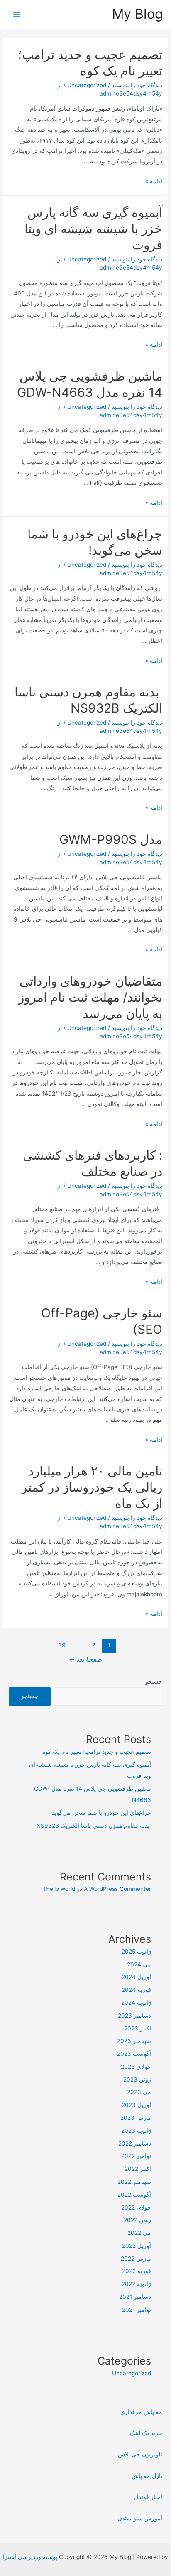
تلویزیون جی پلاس (140, 2454)
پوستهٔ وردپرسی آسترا (30, 2557)
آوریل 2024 (136, 1977)
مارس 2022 (136, 2259)
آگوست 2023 (134, 2054)
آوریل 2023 (136, 2105)
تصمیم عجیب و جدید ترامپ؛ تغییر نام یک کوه (97, 1752)
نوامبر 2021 (137, 2310)
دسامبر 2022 (135, 2143)
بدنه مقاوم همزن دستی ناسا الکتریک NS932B (94, 1826)
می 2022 (139, 2233)
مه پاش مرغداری (141, 2412)
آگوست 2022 (134, 2195)
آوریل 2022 (137, 2246)
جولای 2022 (136, 2207)
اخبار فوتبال (148, 2497)
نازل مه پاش (147, 2476)
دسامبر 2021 (135, 2297)
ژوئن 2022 (137, 2220)
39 (62, 1645)
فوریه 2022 (137, 2271)
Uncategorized (87, 85)
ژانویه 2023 (136, 2131)
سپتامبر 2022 (134, 2182)
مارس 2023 (136, 2118)
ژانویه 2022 (136, 2284)
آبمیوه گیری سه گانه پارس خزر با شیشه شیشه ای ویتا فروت (93, 229)
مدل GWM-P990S (111, 839)
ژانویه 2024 (136, 2003)
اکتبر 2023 (138, 2028)
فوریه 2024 (136, 1990)
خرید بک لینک (146, 2433)
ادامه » (154, 181)
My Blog (137, 14)
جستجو (154, 1681)
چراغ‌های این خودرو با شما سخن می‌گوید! (101, 1813)
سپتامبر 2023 (134, 2041)
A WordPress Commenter (117, 1889)
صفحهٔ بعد (85, 1659)
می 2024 (139, 1964)
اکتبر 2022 (138, 2169)
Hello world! (60, 1889)
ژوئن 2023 (137, 2079)
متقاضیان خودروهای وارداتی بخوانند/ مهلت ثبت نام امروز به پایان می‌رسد (90, 997)
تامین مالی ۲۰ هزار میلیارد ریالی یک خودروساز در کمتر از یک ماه (92, 1487)
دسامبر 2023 (134, 2016)
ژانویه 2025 (136, 1952)
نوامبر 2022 (136, 2156)
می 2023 (139, 2092)
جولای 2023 (136, 2067)
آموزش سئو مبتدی (140, 2518)
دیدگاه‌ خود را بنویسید (137, 85)
